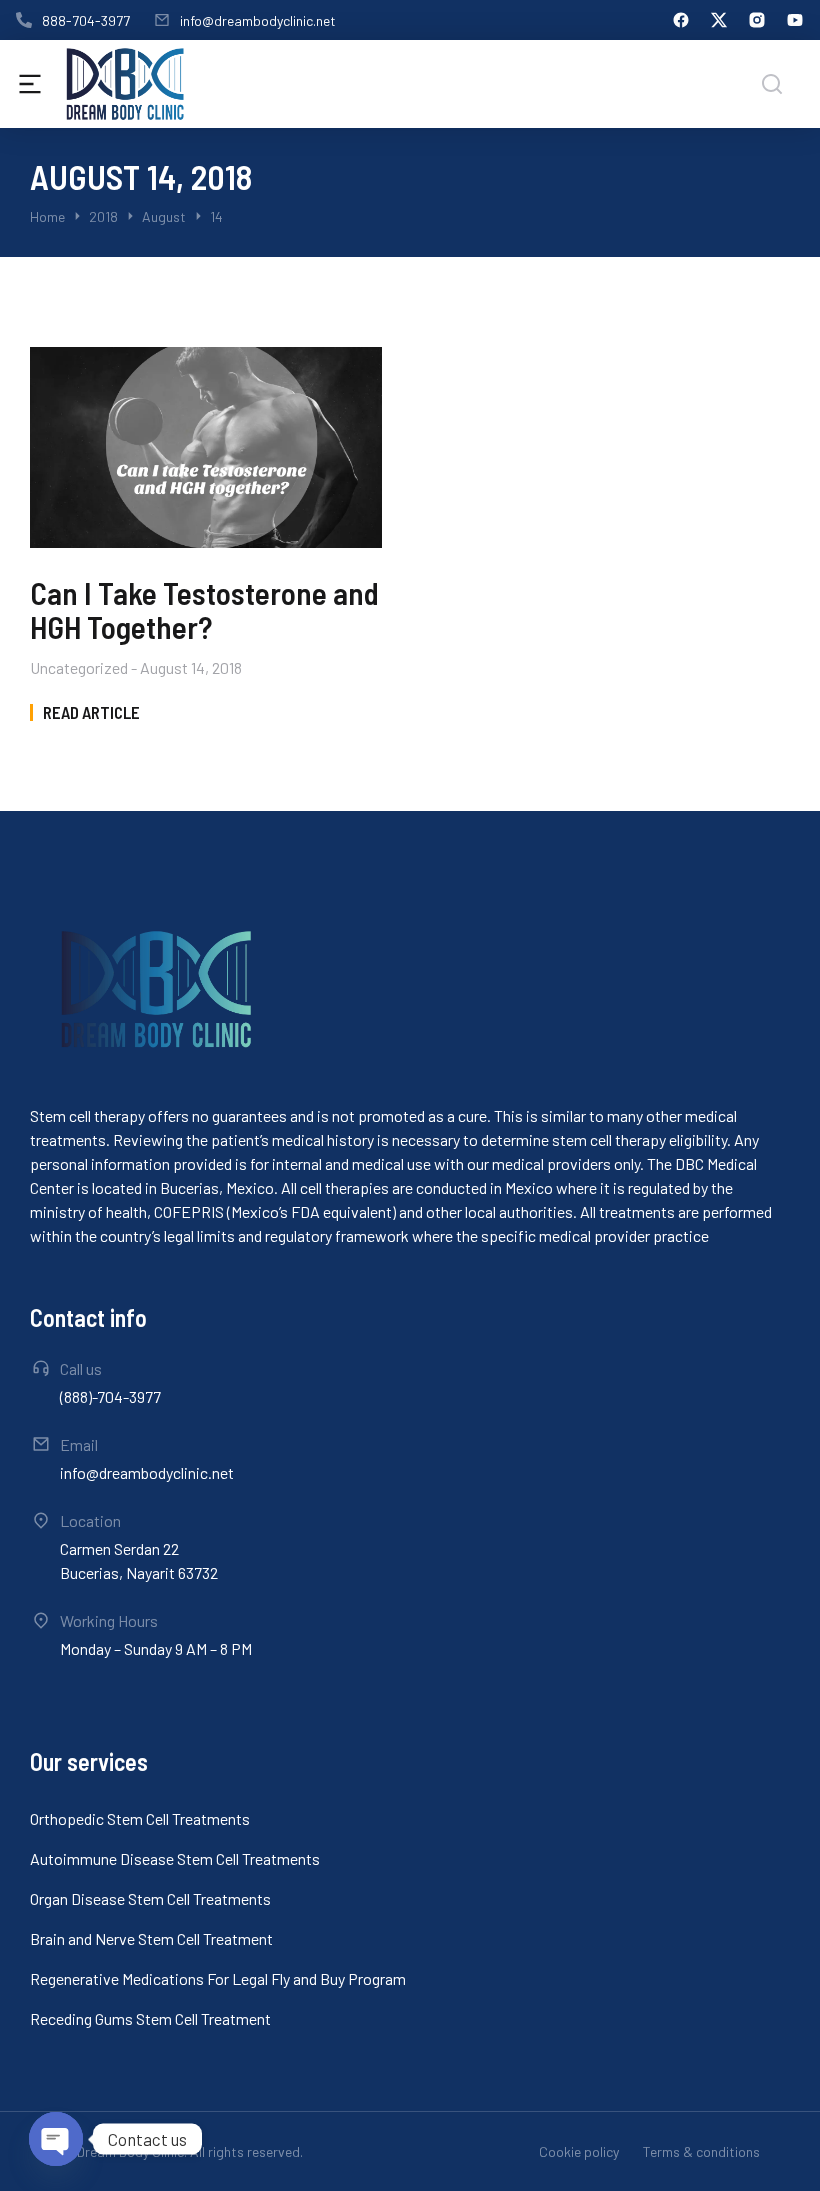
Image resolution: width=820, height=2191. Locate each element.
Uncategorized (79, 667)
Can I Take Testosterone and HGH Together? (204, 609)
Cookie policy (579, 2151)
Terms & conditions (701, 2151)
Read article (91, 712)
